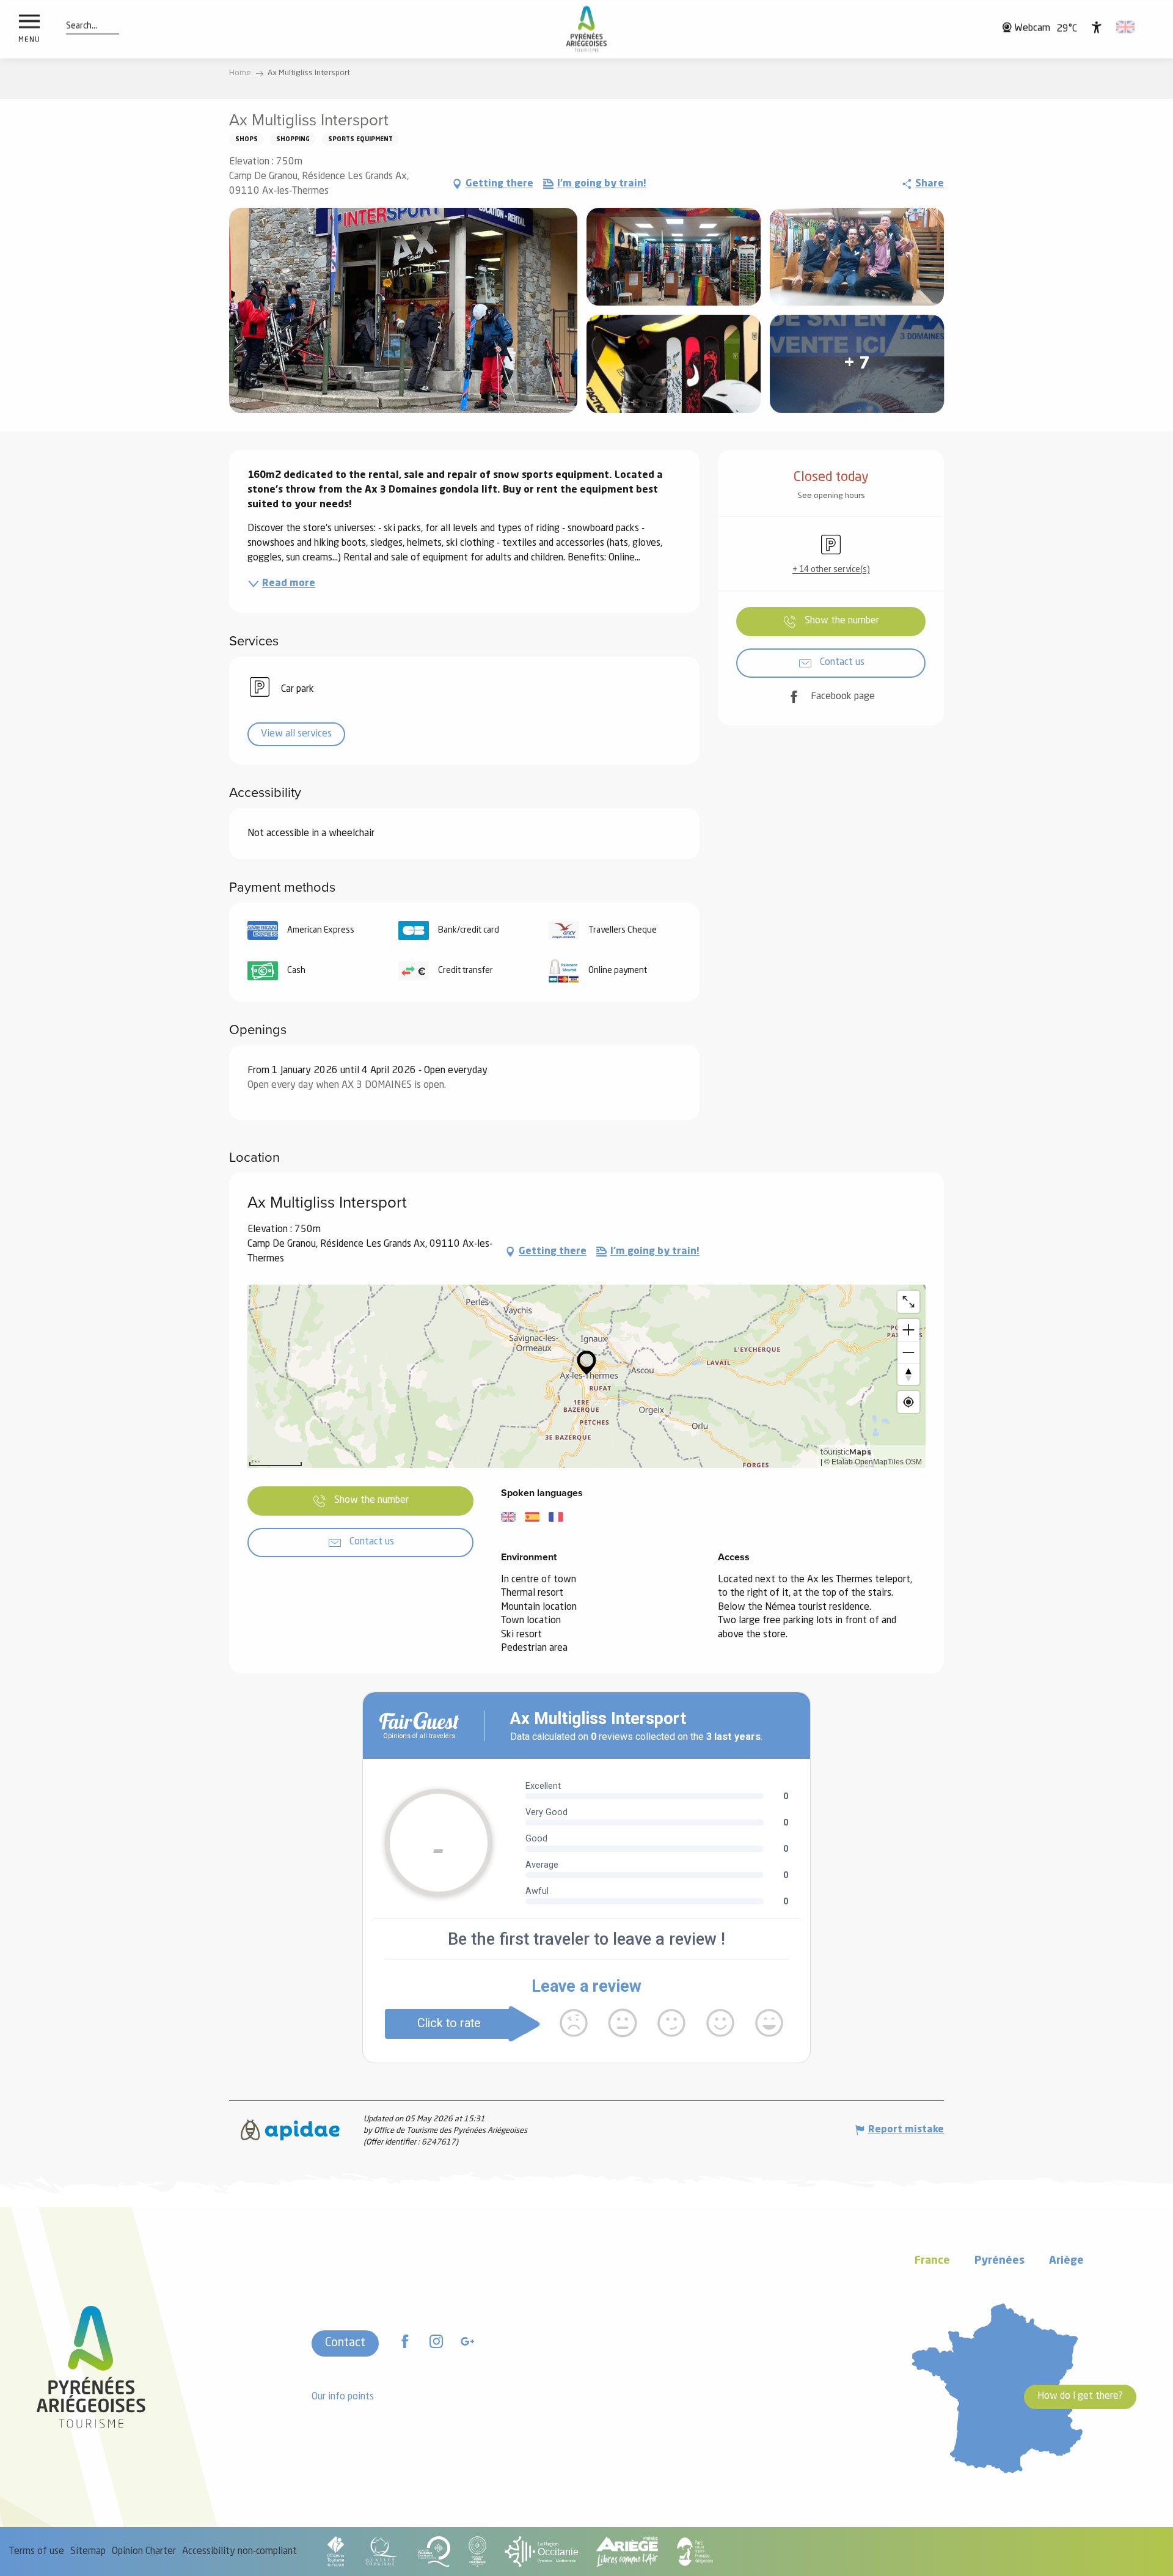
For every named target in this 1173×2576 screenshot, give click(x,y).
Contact (345, 2343)
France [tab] (932, 2261)
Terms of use (37, 2552)
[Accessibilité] (1097, 27)
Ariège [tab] (1066, 2261)
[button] (82, 26)
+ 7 (857, 364)
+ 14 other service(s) (831, 570)
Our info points (343, 2397)
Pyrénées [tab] (999, 2261)
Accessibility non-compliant (239, 2552)
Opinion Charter (144, 2552)
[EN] (1126, 27)
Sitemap (88, 2552)
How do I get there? (1080, 2396)
